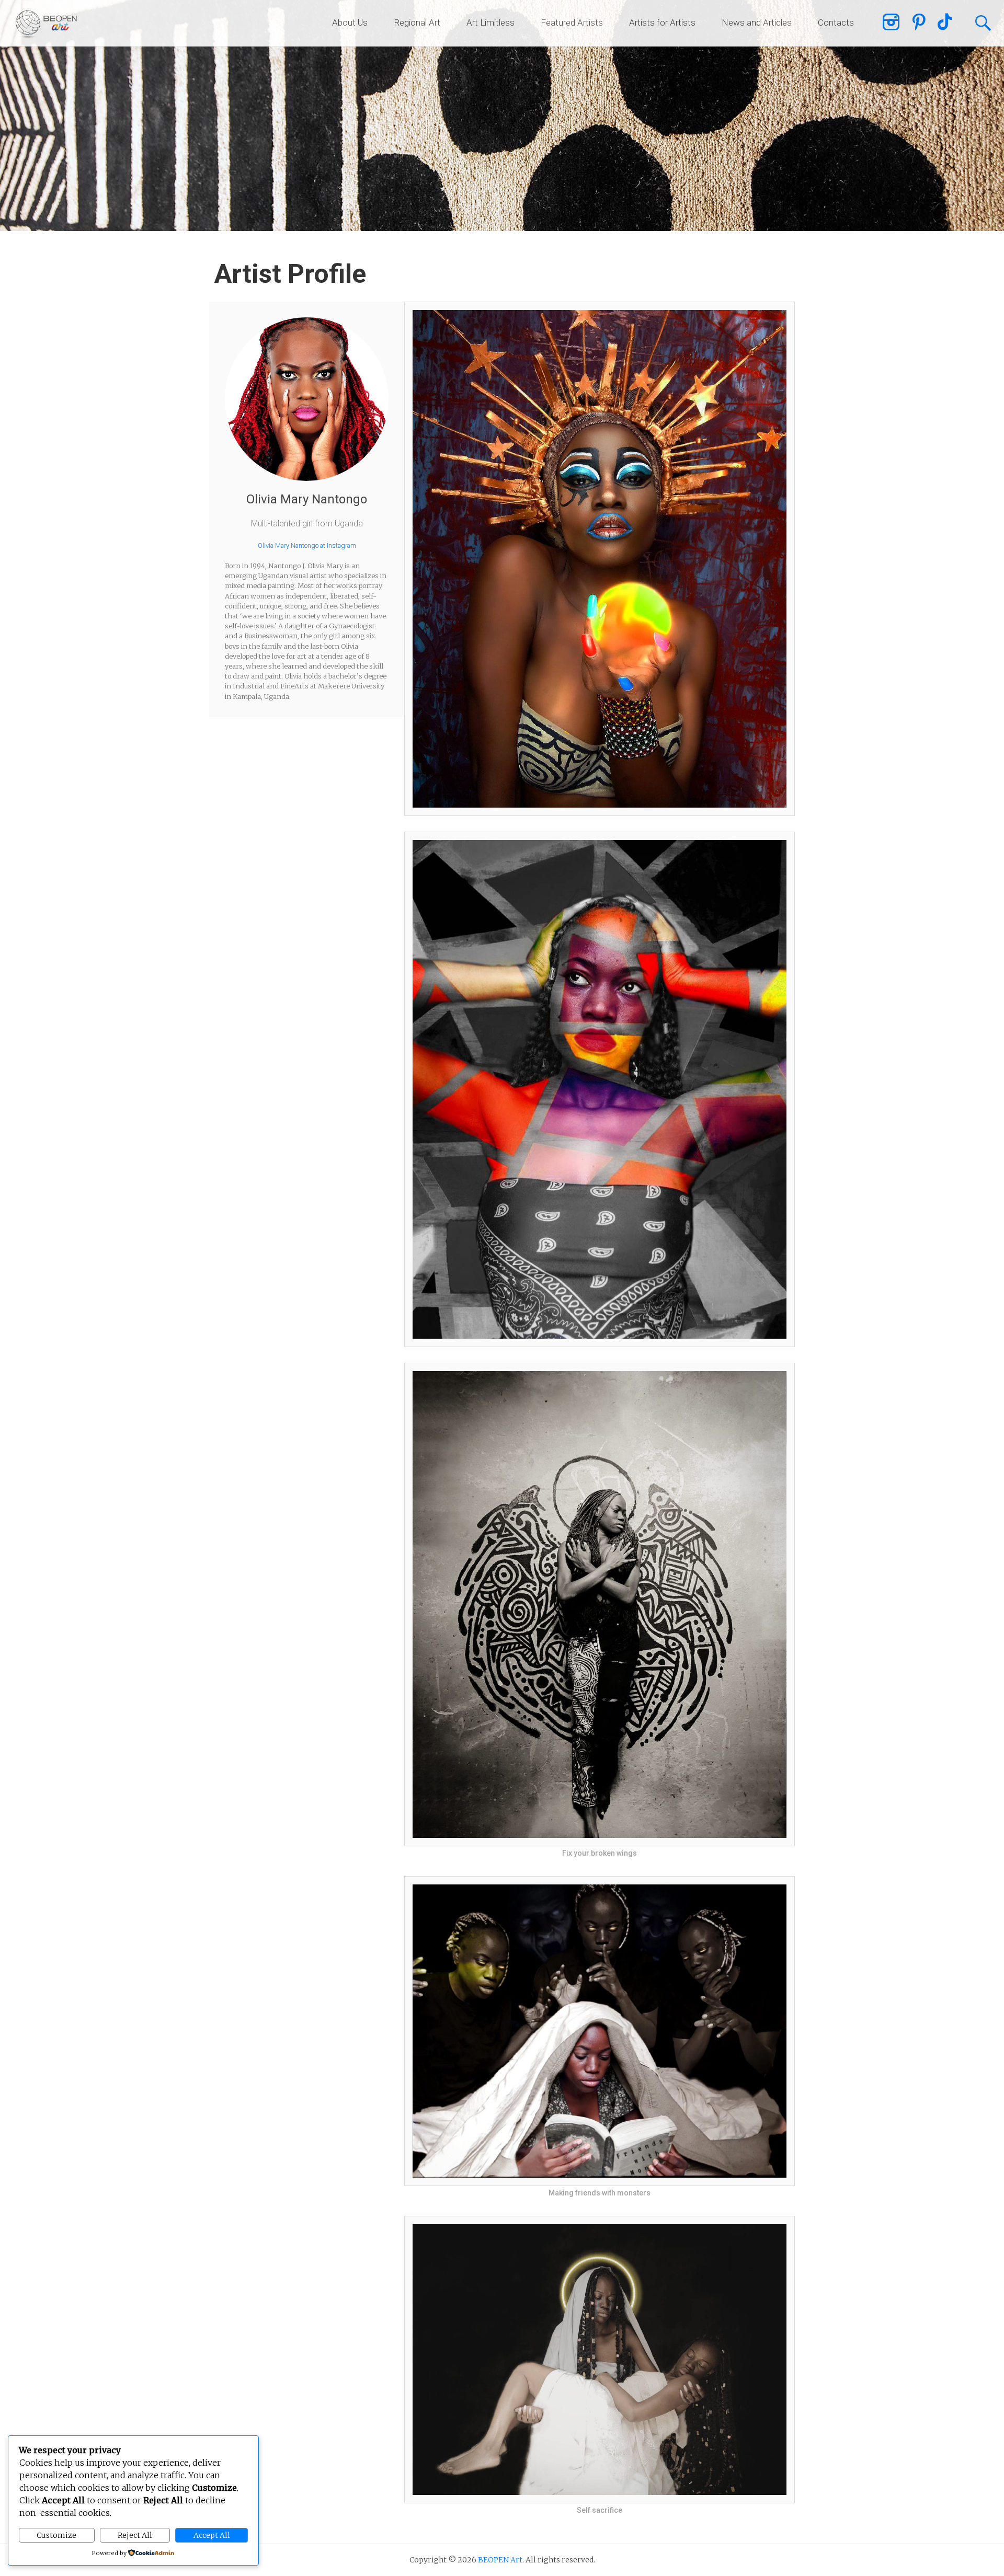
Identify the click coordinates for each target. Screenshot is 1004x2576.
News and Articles (757, 22)
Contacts (836, 22)
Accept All (212, 2535)
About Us (350, 22)
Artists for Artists (662, 22)
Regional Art (417, 22)
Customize (56, 2535)
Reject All (135, 2535)
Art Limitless (490, 22)
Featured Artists (572, 22)
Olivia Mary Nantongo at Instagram (307, 545)
